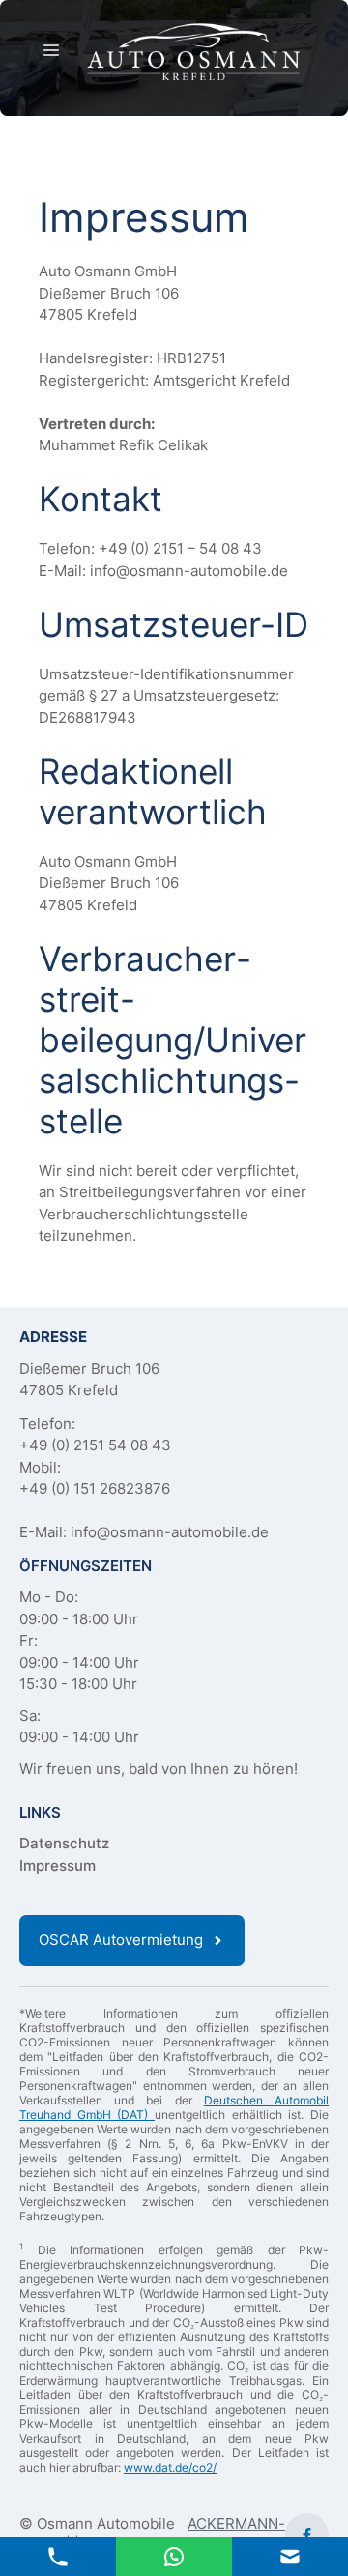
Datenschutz (64, 1843)
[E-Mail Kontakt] (174, 2555)
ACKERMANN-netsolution (236, 2534)
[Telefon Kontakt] (58, 2555)
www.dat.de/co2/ (170, 2467)
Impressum (58, 1865)
